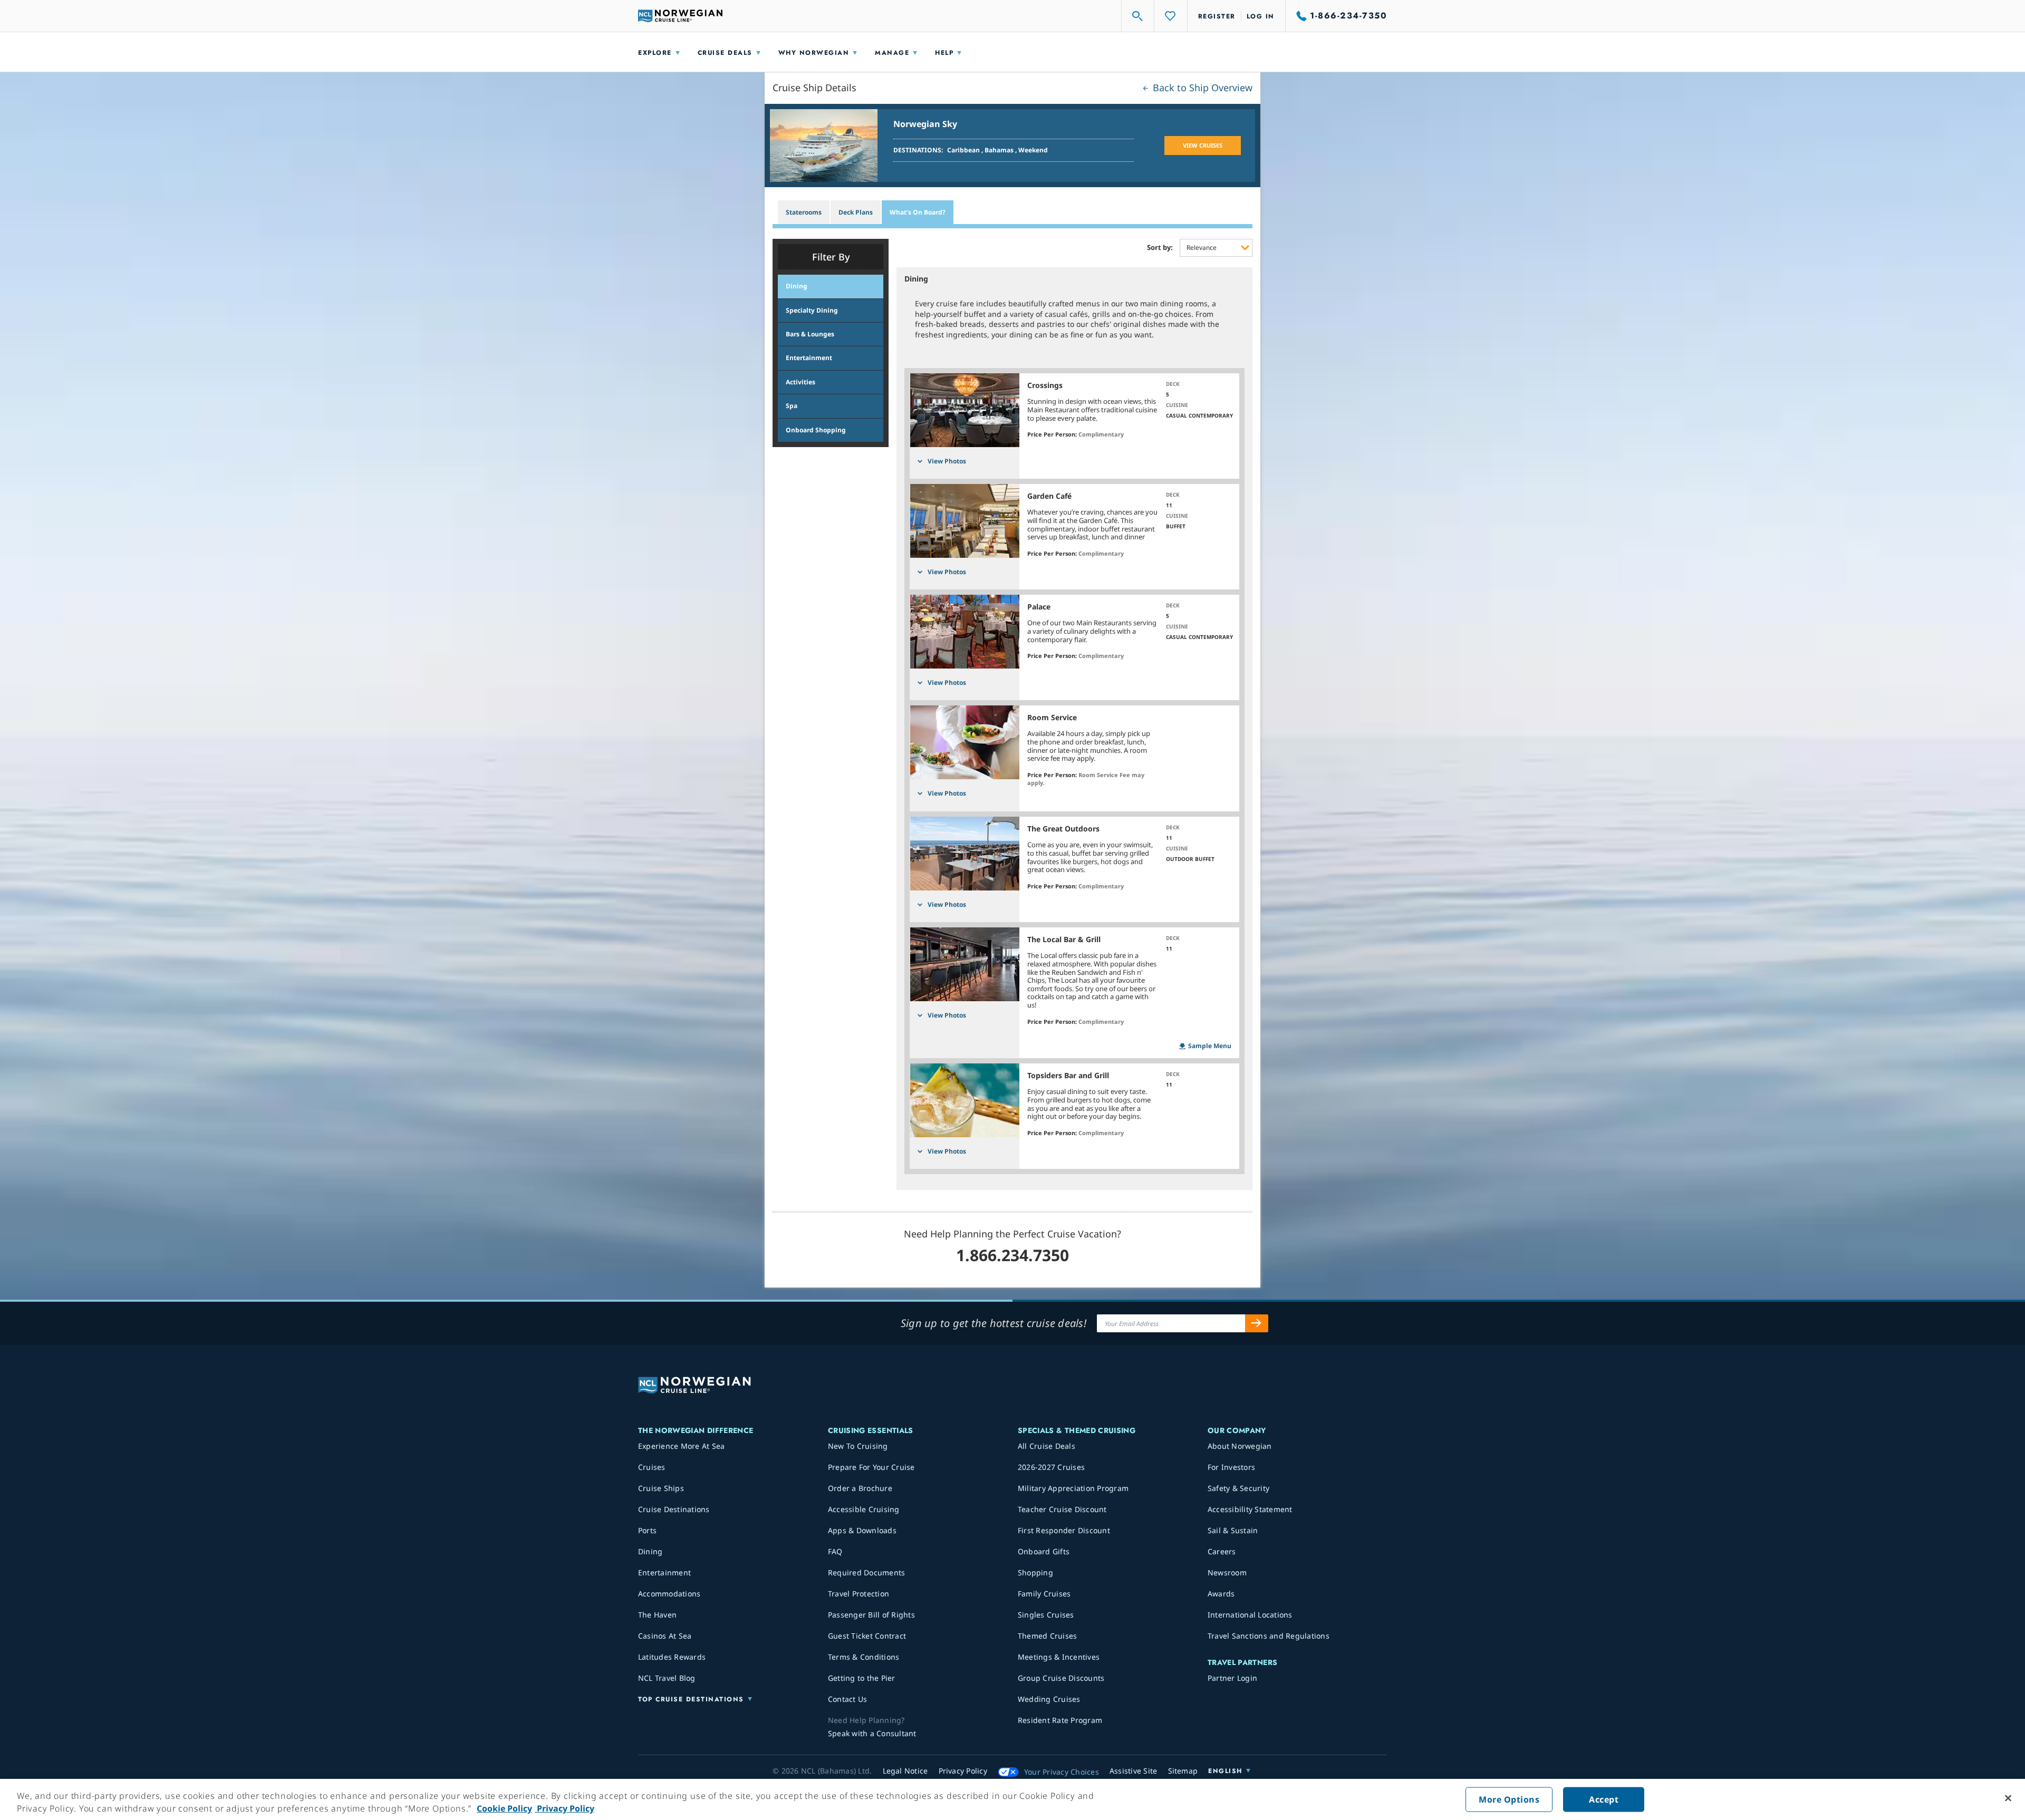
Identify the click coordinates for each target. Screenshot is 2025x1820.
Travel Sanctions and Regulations (1269, 1636)
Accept (1604, 1799)
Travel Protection (859, 1594)
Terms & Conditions (864, 1657)
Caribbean (964, 150)
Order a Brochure (860, 1488)
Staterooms (804, 212)
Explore (655, 53)
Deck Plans (856, 212)
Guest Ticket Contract (867, 1636)
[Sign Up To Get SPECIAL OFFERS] (1257, 1323)
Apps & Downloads (862, 1530)
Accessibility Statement (1250, 1509)
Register (1217, 16)
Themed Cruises (1048, 1636)
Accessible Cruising (864, 1509)
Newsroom (1227, 1572)
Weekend (1033, 150)
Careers (1222, 1551)
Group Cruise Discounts (1061, 1678)
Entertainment (664, 1572)
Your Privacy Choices (1062, 1772)
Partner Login (1232, 1678)
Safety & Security (1238, 1488)
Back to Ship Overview (1201, 88)
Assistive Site (1134, 1771)
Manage (892, 53)
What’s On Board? (918, 212)
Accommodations (669, 1594)
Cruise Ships (661, 1488)
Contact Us (848, 1699)
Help (944, 53)
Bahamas (1000, 150)
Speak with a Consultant (872, 1733)
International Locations (1250, 1615)
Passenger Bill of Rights (871, 1615)
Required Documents (867, 1572)
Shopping (1035, 1572)
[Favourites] (1171, 16)
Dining (650, 1551)
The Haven (657, 1615)
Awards (1221, 1594)
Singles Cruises (1046, 1615)
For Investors (1231, 1467)
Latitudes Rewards (672, 1657)
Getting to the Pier (862, 1678)
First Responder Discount (1064, 1530)
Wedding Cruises (1049, 1699)
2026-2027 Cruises (1051, 1467)
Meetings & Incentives (1059, 1657)
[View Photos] (965, 410)
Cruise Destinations (674, 1509)
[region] (1012, 1799)
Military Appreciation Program (1073, 1488)
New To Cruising (858, 1446)
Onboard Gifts (1044, 1551)
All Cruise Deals (1047, 1446)
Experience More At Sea (682, 1446)
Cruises (652, 1467)
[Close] (2008, 1798)
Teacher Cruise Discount (1062, 1509)
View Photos (947, 461)
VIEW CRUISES (1203, 145)
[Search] (1138, 16)
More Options (1509, 1799)
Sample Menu (1210, 1046)
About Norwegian (1240, 1446)
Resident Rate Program (1060, 1720)
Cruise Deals (725, 53)
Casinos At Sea (665, 1636)
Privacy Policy (565, 1808)
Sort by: (1160, 248)
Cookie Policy (504, 1808)
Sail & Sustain (1233, 1530)
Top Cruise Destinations (691, 1699)
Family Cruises (1044, 1594)
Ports (647, 1530)
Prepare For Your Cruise (871, 1467)
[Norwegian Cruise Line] (680, 16)
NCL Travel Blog (667, 1678)
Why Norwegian (814, 53)
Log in (1261, 16)
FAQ (835, 1551)
